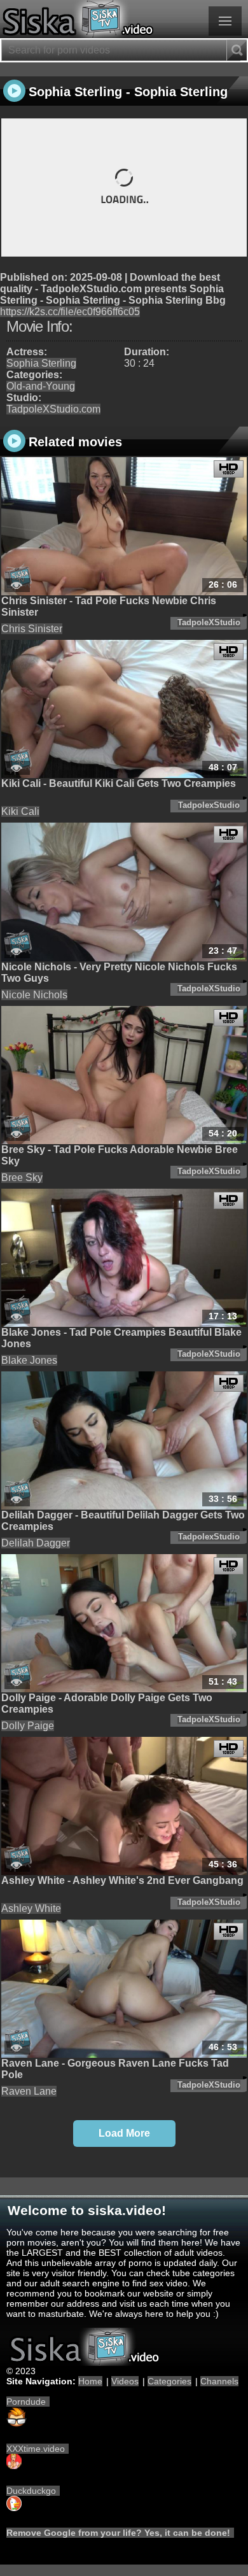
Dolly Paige (28, 1726)
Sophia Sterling (41, 363)
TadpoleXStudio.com (53, 409)
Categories (169, 2381)
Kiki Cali (20, 811)
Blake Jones (29, 1360)
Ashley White (31, 1908)
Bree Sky (22, 1178)
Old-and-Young (41, 386)
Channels (219, 2381)
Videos (125, 2381)
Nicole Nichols (34, 995)
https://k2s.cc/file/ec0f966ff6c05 (70, 312)
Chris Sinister (32, 629)
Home (90, 2381)
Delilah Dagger (36, 1543)
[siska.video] (124, 19)
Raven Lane (29, 2091)
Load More (124, 2133)
